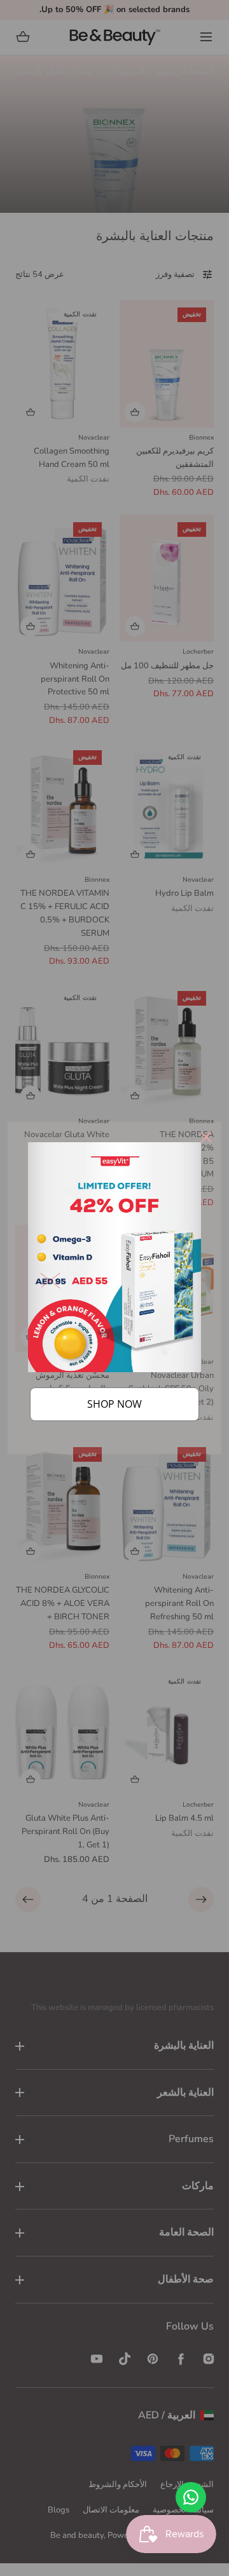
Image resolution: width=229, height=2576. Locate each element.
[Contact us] (191, 2497)
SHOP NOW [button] (114, 1404)
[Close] (206, 1137)
